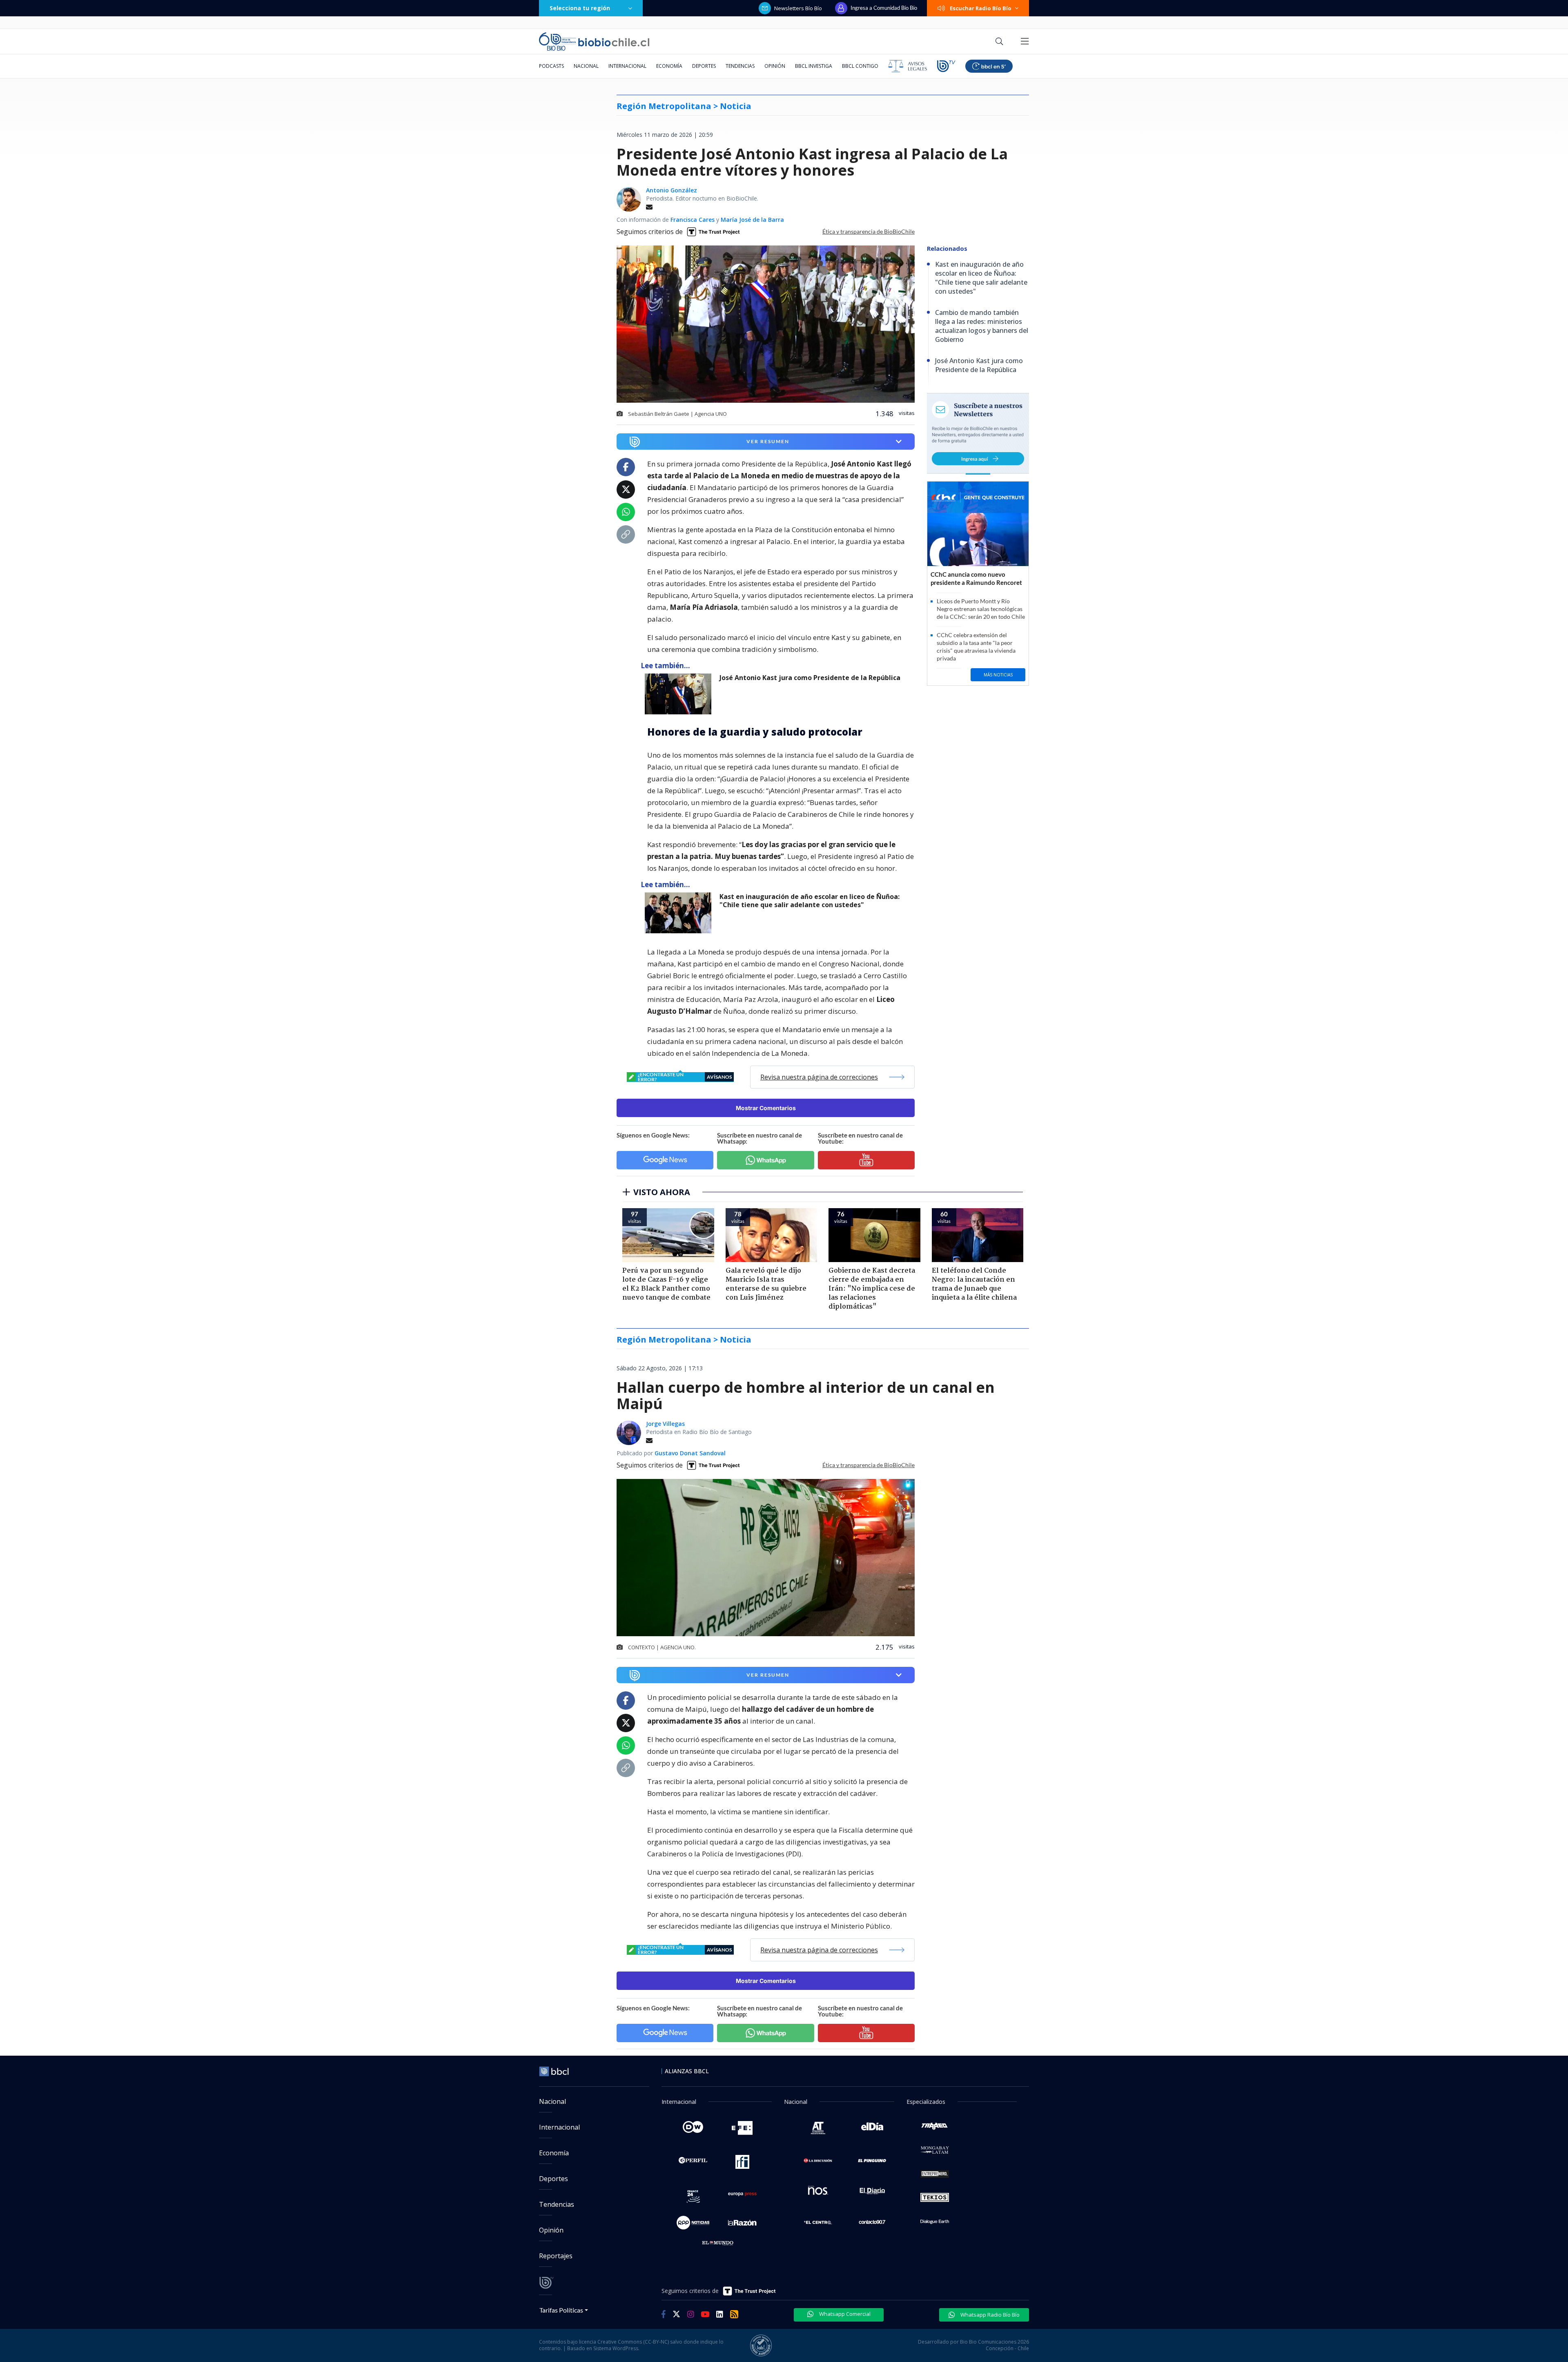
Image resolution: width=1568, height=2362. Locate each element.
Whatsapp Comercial (844, 2314)
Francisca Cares (693, 220)
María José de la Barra (752, 220)
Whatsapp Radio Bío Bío (989, 2315)
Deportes (704, 66)
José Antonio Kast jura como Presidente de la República (810, 678)
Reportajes (556, 2256)
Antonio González (672, 190)
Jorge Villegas (665, 1424)
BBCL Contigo (860, 66)
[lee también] (680, 694)
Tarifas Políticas (561, 2310)
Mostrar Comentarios (766, 1108)
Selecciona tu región (580, 8)
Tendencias (740, 66)
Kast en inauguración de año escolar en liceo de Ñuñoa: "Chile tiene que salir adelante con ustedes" (810, 901)
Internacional (627, 66)
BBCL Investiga (814, 66)
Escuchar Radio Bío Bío (981, 8)
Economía (669, 66)
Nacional (586, 66)
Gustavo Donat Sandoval (690, 1453)
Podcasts (551, 66)
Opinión (775, 66)
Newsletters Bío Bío (798, 8)
